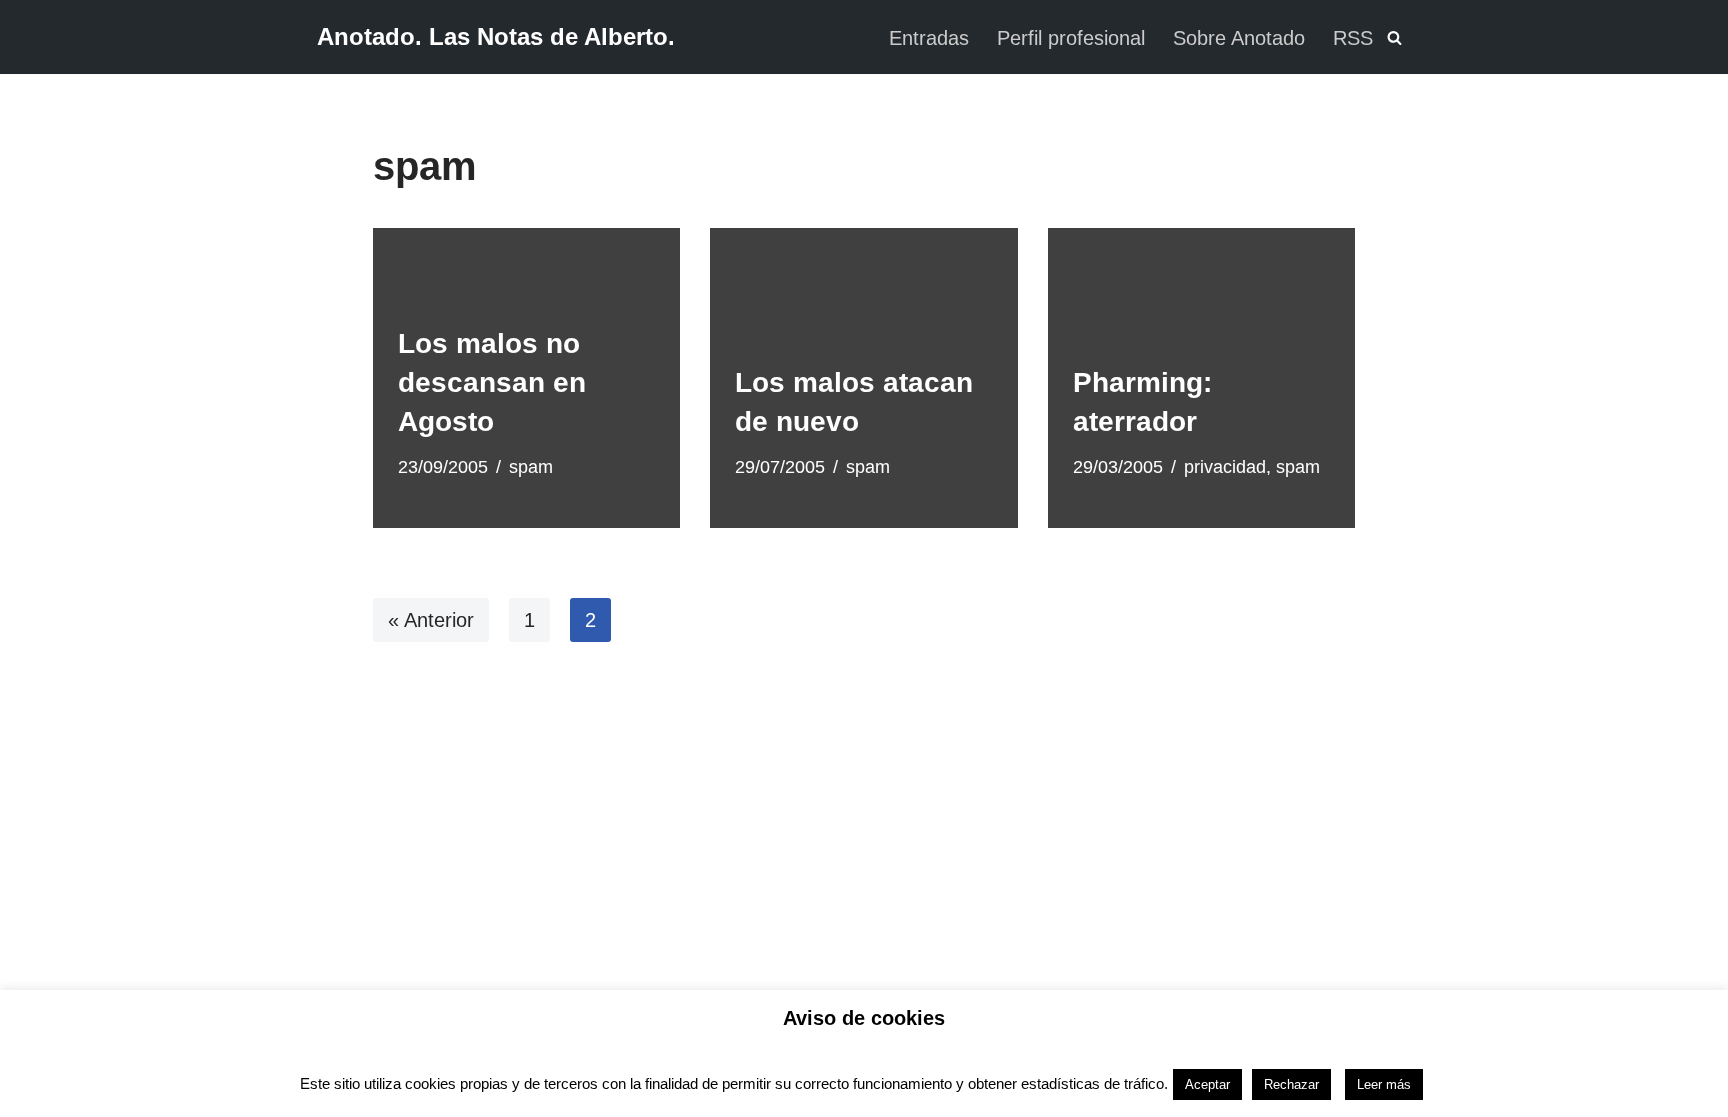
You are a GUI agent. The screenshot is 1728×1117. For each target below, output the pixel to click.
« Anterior (431, 620)
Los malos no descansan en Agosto (492, 382)
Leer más (1384, 1084)
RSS (1353, 38)
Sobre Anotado (1239, 38)
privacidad (1225, 467)
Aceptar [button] (1207, 1084)
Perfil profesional (1071, 38)
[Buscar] (1394, 37)
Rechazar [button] (1291, 1084)
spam (531, 467)
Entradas (929, 38)
